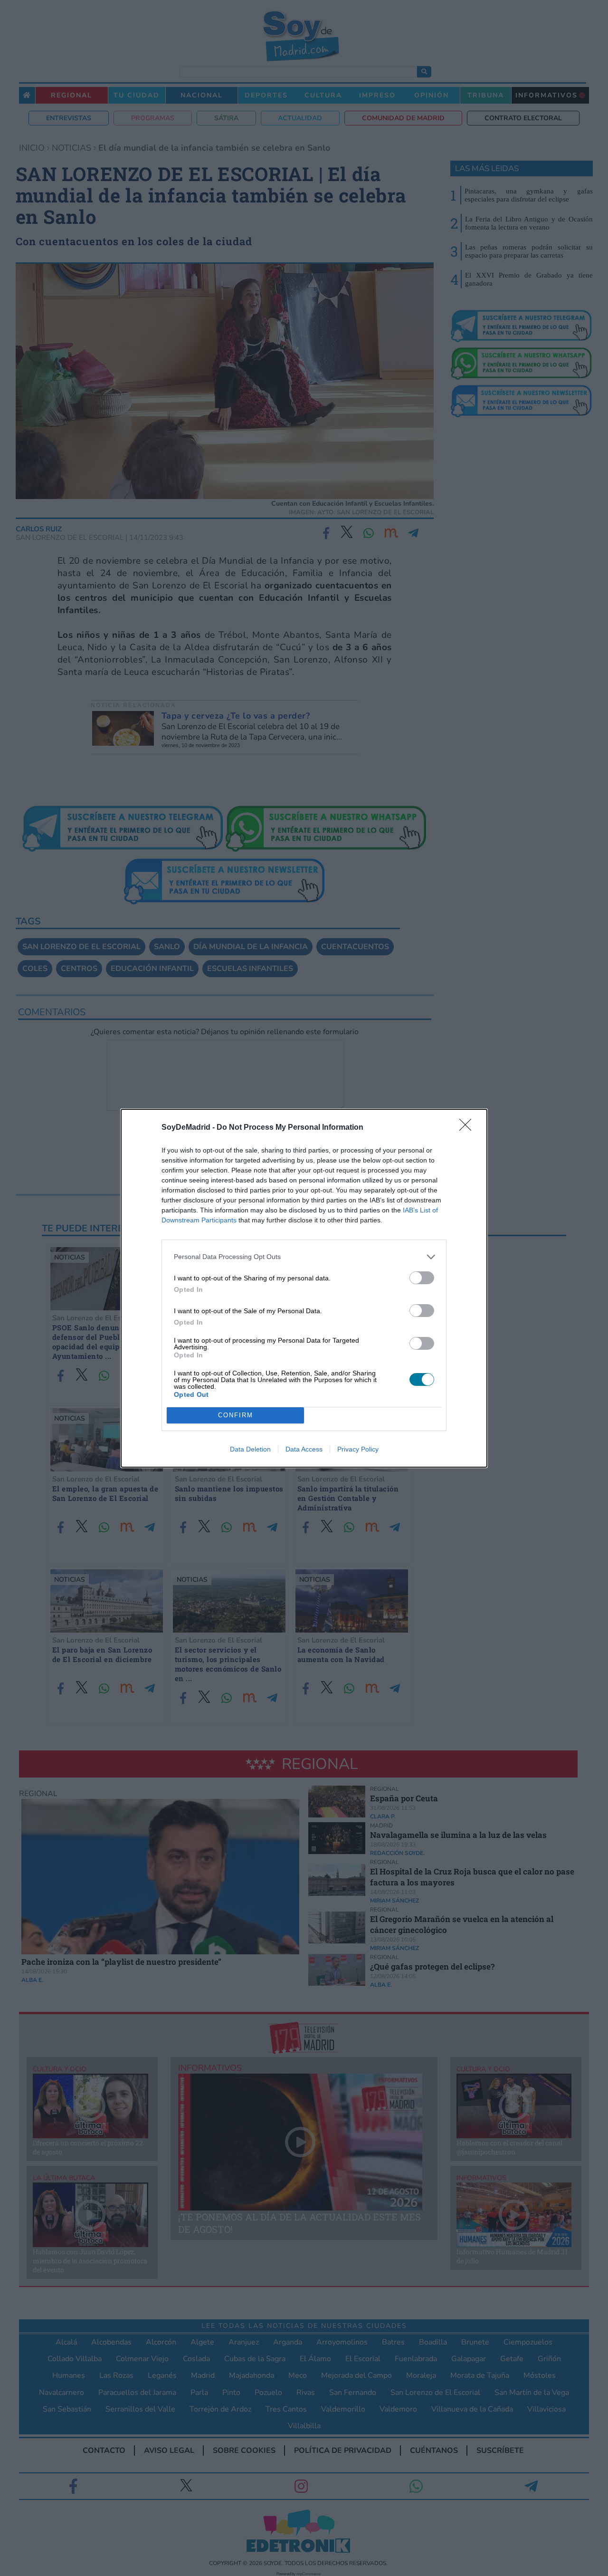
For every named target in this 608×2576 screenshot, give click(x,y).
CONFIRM (236, 1415)
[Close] (468, 1128)
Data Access (304, 1449)
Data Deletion (250, 1449)
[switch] (422, 1278)
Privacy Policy (358, 1449)
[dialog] (304, 1288)
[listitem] (304, 1257)
